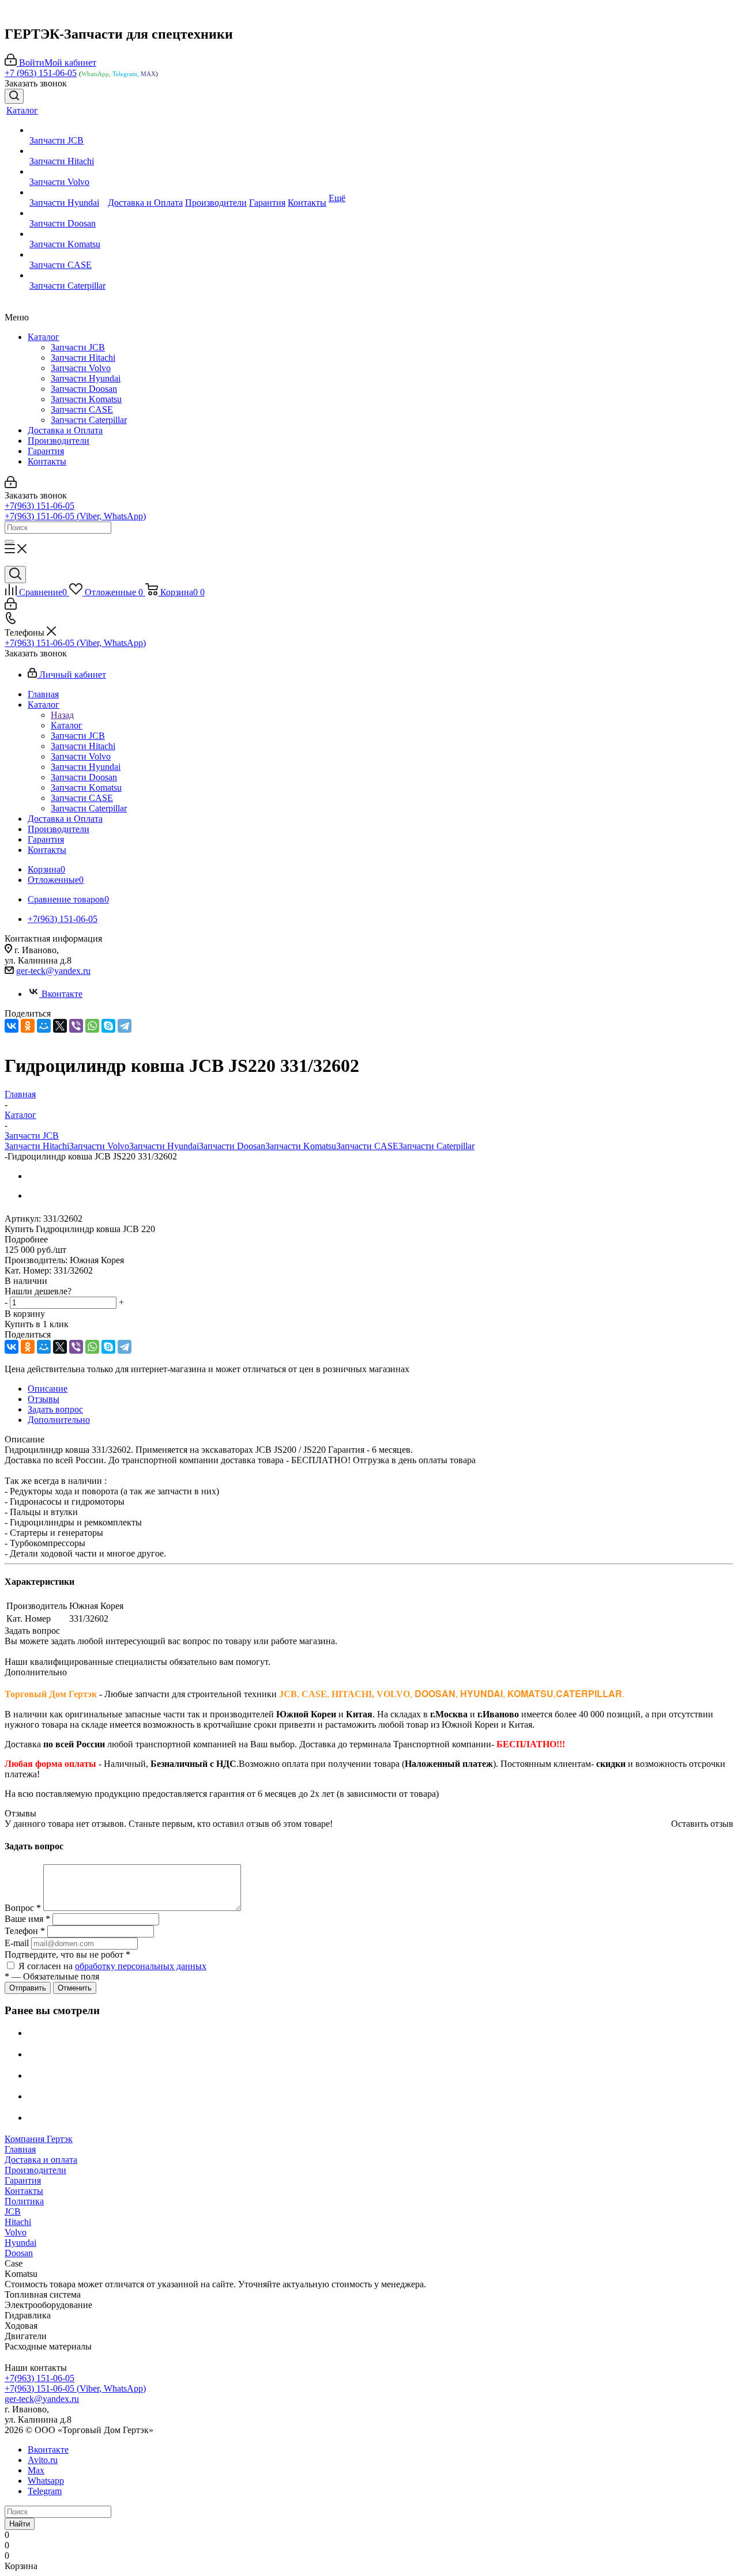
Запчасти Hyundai (86, 378)
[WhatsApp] (92, 1026)
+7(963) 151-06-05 (39, 506)
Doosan (19, 2253)
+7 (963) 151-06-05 (41, 73)
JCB (13, 2211)
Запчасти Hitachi (83, 358)
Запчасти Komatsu (86, 399)
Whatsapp (46, 2481)
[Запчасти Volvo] (67, 172)
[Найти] (9, 542)
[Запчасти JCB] (67, 130)
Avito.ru (43, 2460)
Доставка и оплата (41, 2160)
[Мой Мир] (44, 1026)
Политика (24, 2201)
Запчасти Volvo (81, 368)
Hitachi (18, 2222)
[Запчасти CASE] (67, 255)
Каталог (44, 337)
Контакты (47, 461)
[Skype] (108, 1026)
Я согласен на (112, 1966)
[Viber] (76, 1026)
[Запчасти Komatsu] (67, 234)
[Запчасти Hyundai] (67, 192)
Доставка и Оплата (65, 430)
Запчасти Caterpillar (89, 420)
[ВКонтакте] (12, 1026)
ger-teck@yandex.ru (53, 971)
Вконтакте (62, 994)
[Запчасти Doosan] (67, 213)
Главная (20, 2149)
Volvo (16, 2232)
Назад (62, 715)
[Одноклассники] (28, 1026)
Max (36, 2470)
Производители (59, 441)
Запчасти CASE (82, 409)
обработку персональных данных (141, 1966)
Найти (20, 2524)
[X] (60, 1026)
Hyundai (20, 2243)
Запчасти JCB (78, 347)
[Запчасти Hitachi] (67, 151)
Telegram (45, 2491)
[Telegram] (125, 1026)
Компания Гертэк (39, 2139)
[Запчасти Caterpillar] (67, 275)
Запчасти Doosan (84, 389)
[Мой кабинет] (11, 485)
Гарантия (46, 451)
